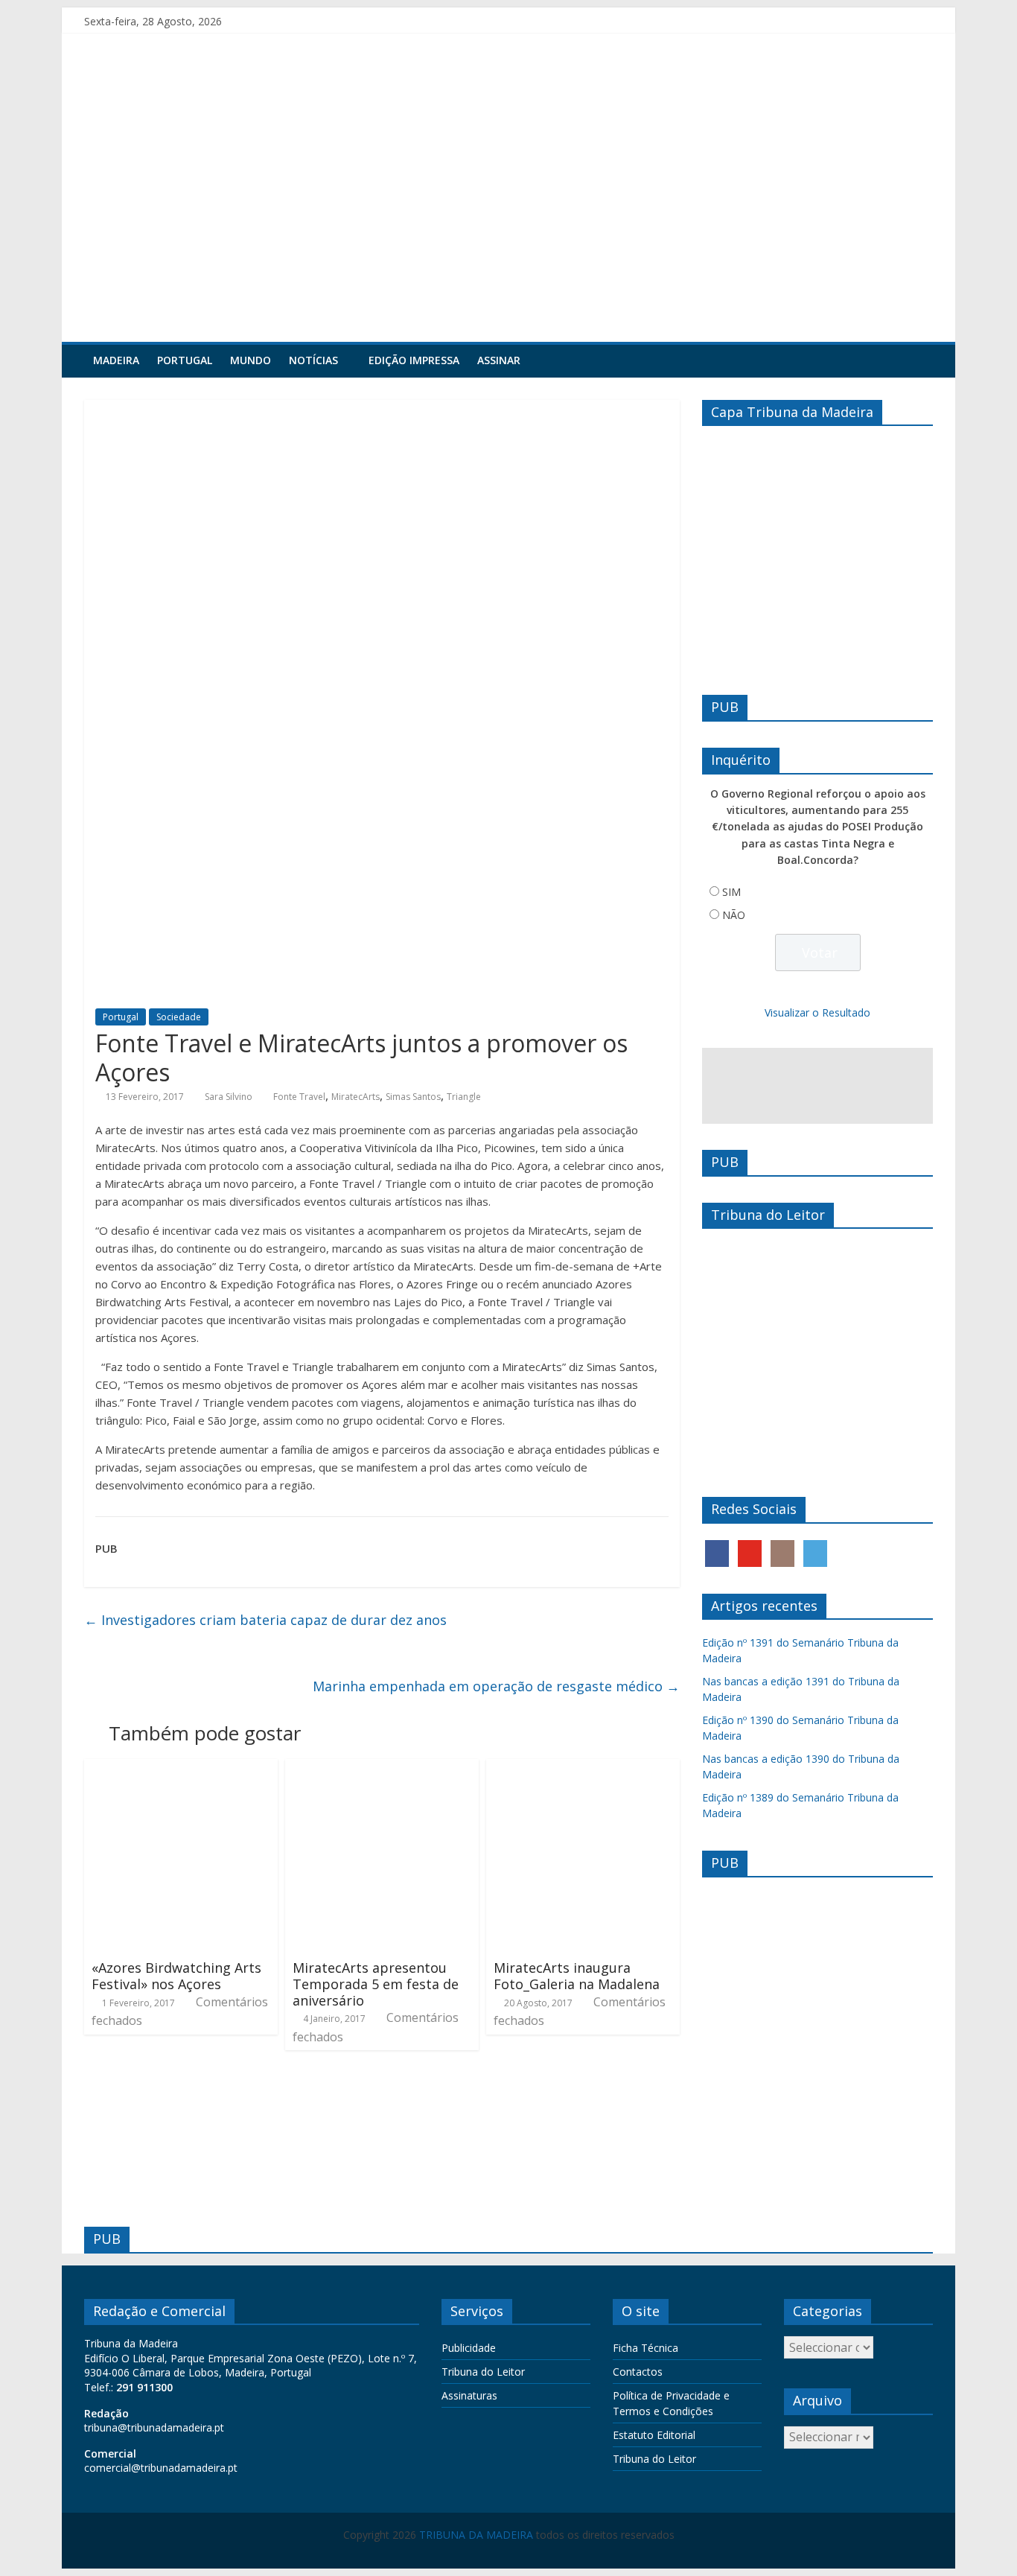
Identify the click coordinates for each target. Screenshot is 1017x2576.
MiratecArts (356, 1097)
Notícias (313, 360)
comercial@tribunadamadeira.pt (161, 2468)
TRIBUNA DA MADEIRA (476, 2535)
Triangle (464, 1097)
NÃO (734, 915)
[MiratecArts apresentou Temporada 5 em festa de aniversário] (382, 1768)
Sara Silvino (229, 1097)
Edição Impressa (414, 360)
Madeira (116, 360)
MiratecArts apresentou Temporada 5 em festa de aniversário (376, 1984)
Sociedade (179, 1017)
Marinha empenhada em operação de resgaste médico (496, 1686)
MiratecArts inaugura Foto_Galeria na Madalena (577, 1976)
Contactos (638, 2372)
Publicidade (469, 2348)
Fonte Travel (299, 1097)
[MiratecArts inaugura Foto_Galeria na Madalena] (583, 1768)
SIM (731, 892)
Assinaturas (469, 2395)
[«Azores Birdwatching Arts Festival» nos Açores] (181, 1768)
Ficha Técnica (645, 2348)
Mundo (251, 360)
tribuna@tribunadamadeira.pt (154, 2427)
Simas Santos (413, 1097)
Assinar (499, 360)
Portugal (185, 360)
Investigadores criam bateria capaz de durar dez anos (265, 1620)
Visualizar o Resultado (817, 1012)
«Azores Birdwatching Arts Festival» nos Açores (176, 1976)
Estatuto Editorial (654, 2435)
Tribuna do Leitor (483, 2372)
